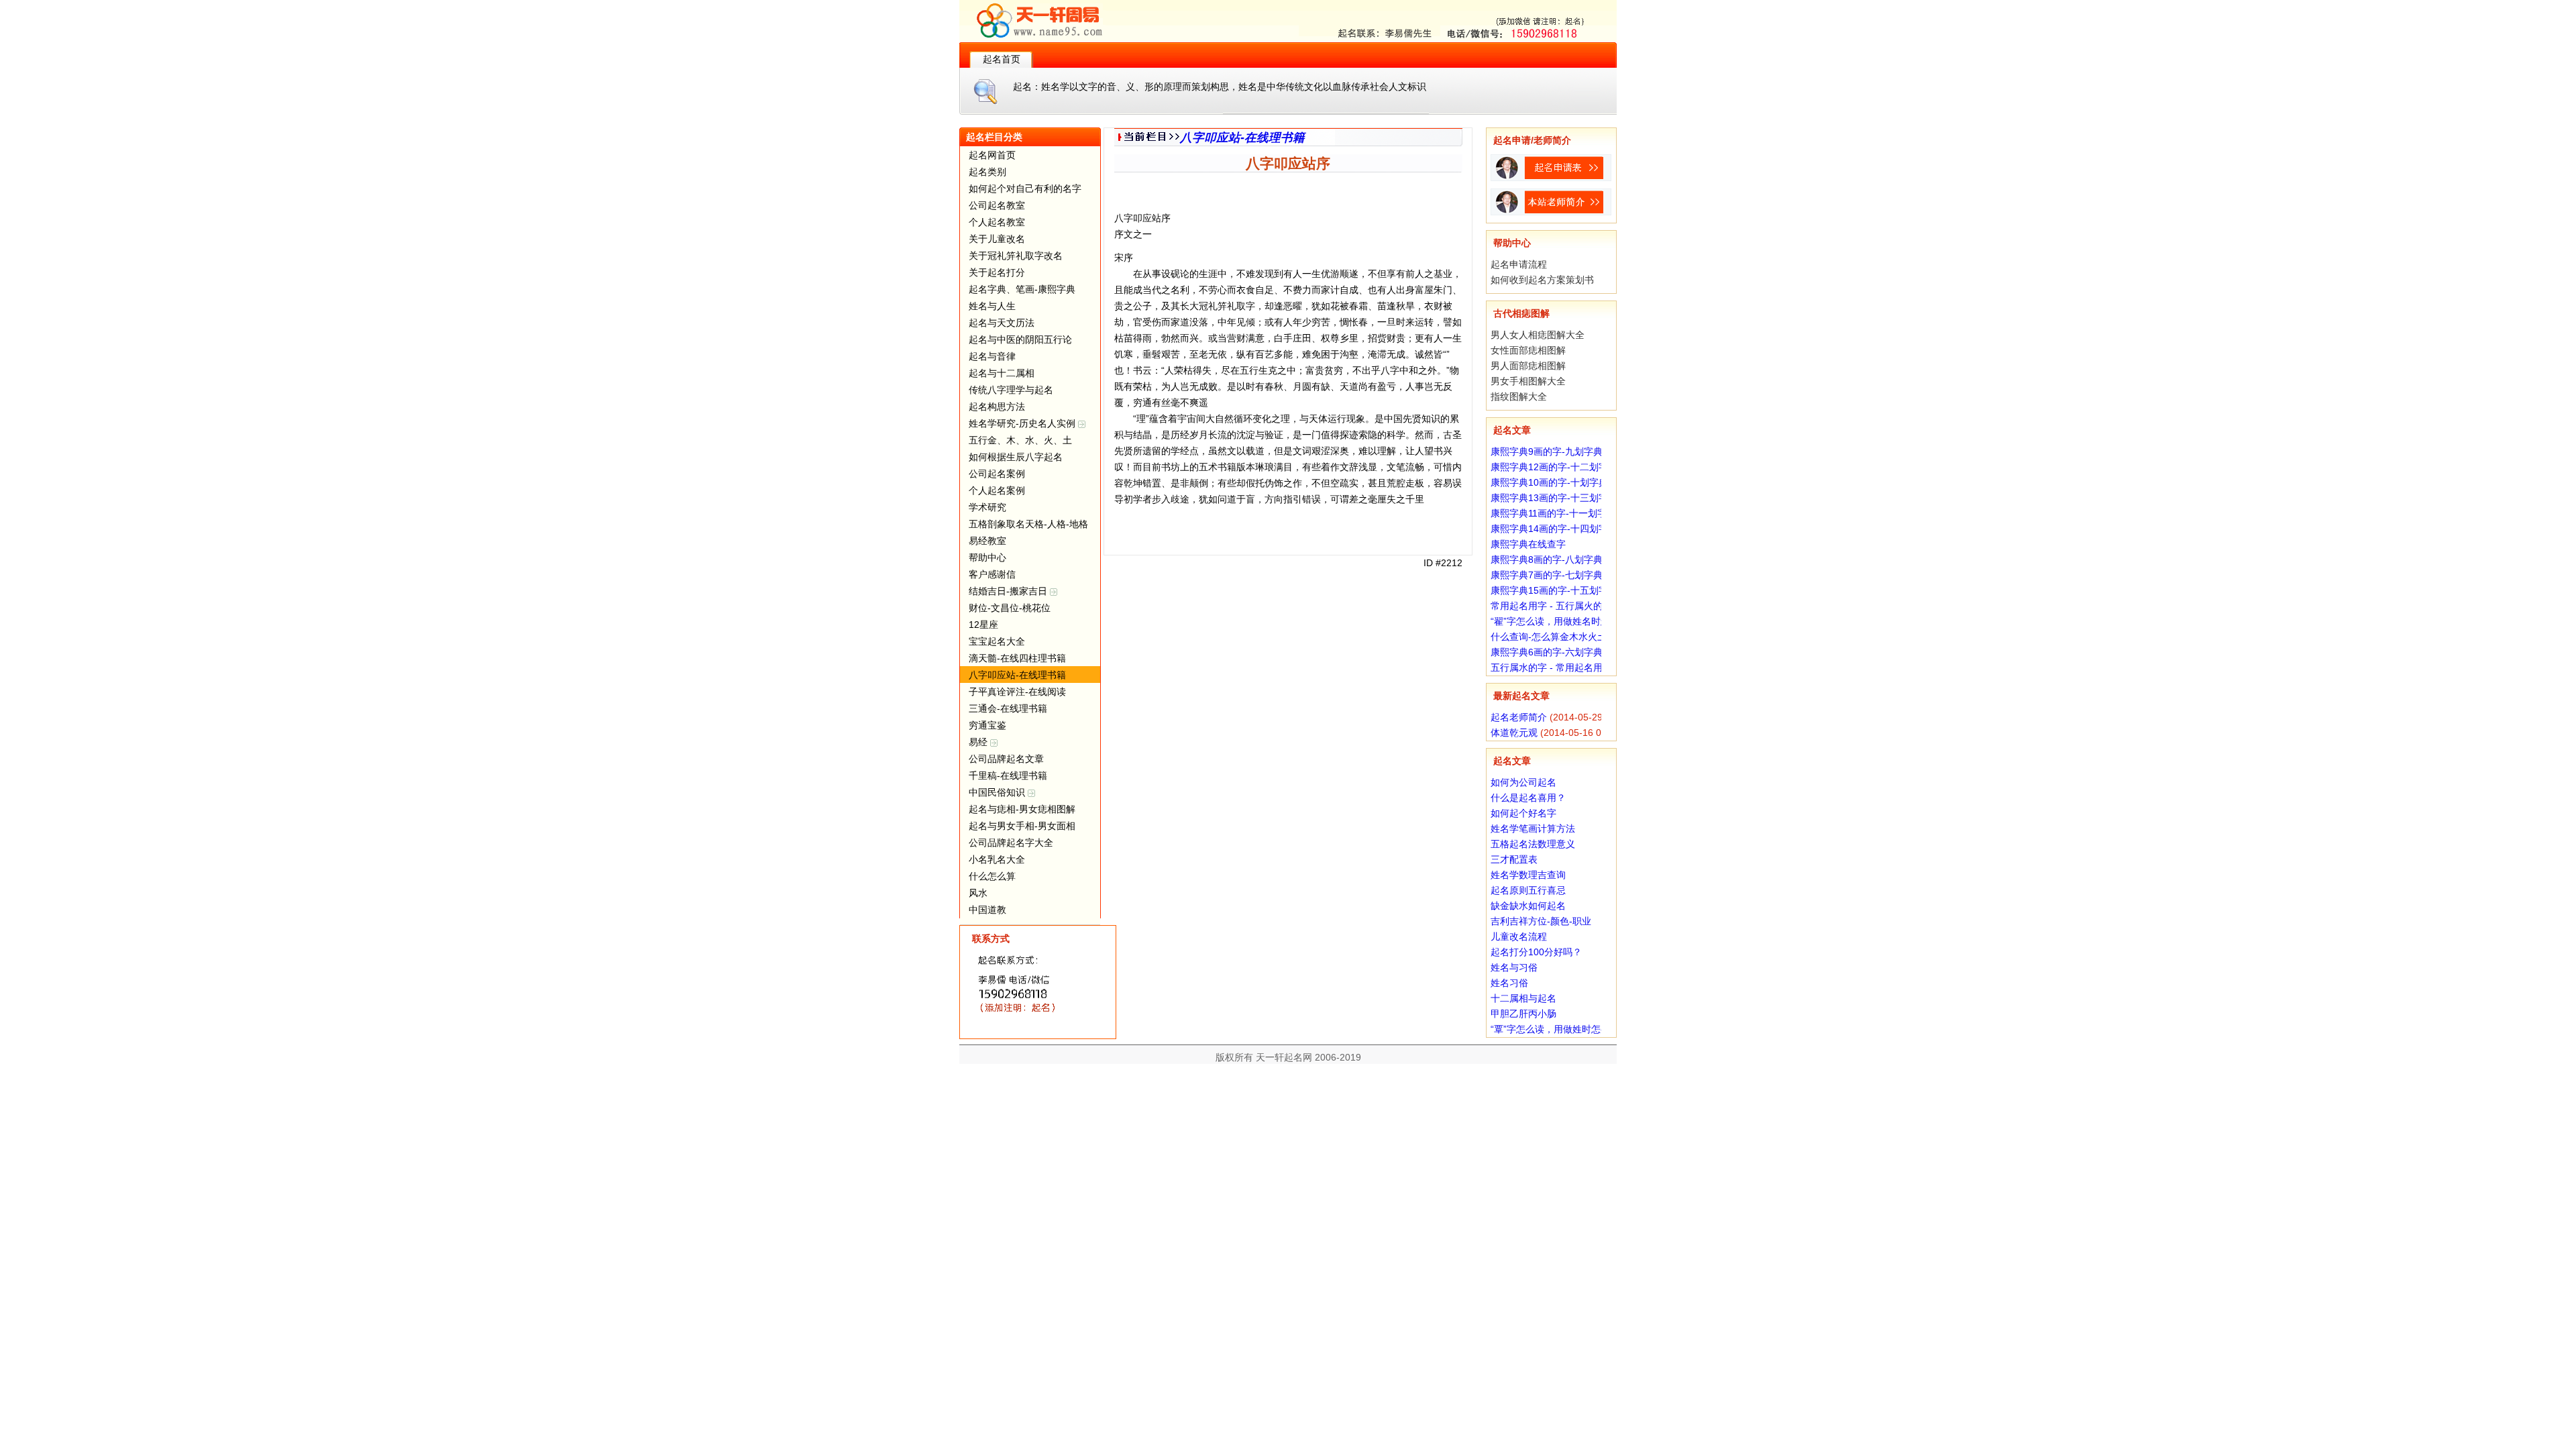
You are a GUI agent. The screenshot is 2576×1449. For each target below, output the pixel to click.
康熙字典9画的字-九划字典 (1547, 451)
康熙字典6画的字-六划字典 (1547, 652)
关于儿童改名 (997, 239)
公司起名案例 (997, 474)
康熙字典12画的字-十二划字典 (1554, 467)
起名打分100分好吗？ (1536, 952)
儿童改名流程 (1519, 936)
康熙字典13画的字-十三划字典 (1554, 498)
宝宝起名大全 (997, 641)
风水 (978, 893)
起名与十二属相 (1002, 373)
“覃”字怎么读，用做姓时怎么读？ (1560, 1029)
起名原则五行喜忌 (1528, 890)
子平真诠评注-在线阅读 (1017, 692)
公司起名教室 (997, 205)
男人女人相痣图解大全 (1538, 335)
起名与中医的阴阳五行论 (1020, 339)
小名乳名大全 (997, 859)
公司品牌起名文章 (1006, 759)
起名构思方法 (997, 407)
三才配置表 (1514, 859)
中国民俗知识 (998, 792)
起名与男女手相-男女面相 (1022, 826)
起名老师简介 (1519, 717)
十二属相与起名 (1523, 998)
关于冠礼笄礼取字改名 (1016, 256)
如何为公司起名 (1523, 782)
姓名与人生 (992, 306)
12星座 (983, 625)
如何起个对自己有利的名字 (1025, 189)
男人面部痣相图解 (1528, 366)
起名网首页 (992, 155)
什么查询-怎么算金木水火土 (1549, 637)
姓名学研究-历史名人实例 (1023, 423)
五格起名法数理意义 (1533, 844)
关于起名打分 (997, 272)
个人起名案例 (997, 490)
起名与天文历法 (1002, 323)
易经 (979, 742)
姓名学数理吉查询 (1528, 875)
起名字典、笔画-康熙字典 (1022, 289)
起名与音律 (992, 356)
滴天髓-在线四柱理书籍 (1017, 658)
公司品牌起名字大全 (1011, 843)
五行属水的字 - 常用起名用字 (1551, 667)
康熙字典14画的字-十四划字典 (1554, 529)
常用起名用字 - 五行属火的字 (1551, 606)
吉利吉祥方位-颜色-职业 (1541, 921)
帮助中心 (987, 557)
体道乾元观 (1514, 733)
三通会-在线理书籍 (1008, 708)
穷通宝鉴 (987, 725)
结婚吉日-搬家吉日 (1009, 591)
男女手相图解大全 (1528, 381)
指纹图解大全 (1519, 396)
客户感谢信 (992, 574)
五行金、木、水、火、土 (1020, 440)
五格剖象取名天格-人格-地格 (1028, 524)
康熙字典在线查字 (1528, 544)
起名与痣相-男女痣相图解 (1022, 809)
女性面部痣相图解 (1528, 350)
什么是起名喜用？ (1528, 798)
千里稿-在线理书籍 (1008, 775)
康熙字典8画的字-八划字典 (1547, 559)
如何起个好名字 (1523, 813)
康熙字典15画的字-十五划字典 (1554, 590)
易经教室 (987, 541)
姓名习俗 (1509, 983)
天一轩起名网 (1284, 1057)
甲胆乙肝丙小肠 (1523, 1014)
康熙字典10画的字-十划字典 (1549, 482)
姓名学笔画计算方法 (1533, 828)
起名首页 (1002, 59)
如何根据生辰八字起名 (1016, 457)
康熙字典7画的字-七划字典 (1547, 575)
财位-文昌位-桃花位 (1010, 608)
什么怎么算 (992, 876)
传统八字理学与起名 (1011, 390)
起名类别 (987, 172)
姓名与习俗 (1514, 967)
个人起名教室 (997, 222)
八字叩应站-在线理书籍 (1017, 675)
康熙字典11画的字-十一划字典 (1553, 513)
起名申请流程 (1519, 264)
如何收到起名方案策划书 (1542, 280)
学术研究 (987, 507)
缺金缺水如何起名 (1528, 906)
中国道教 (987, 910)
